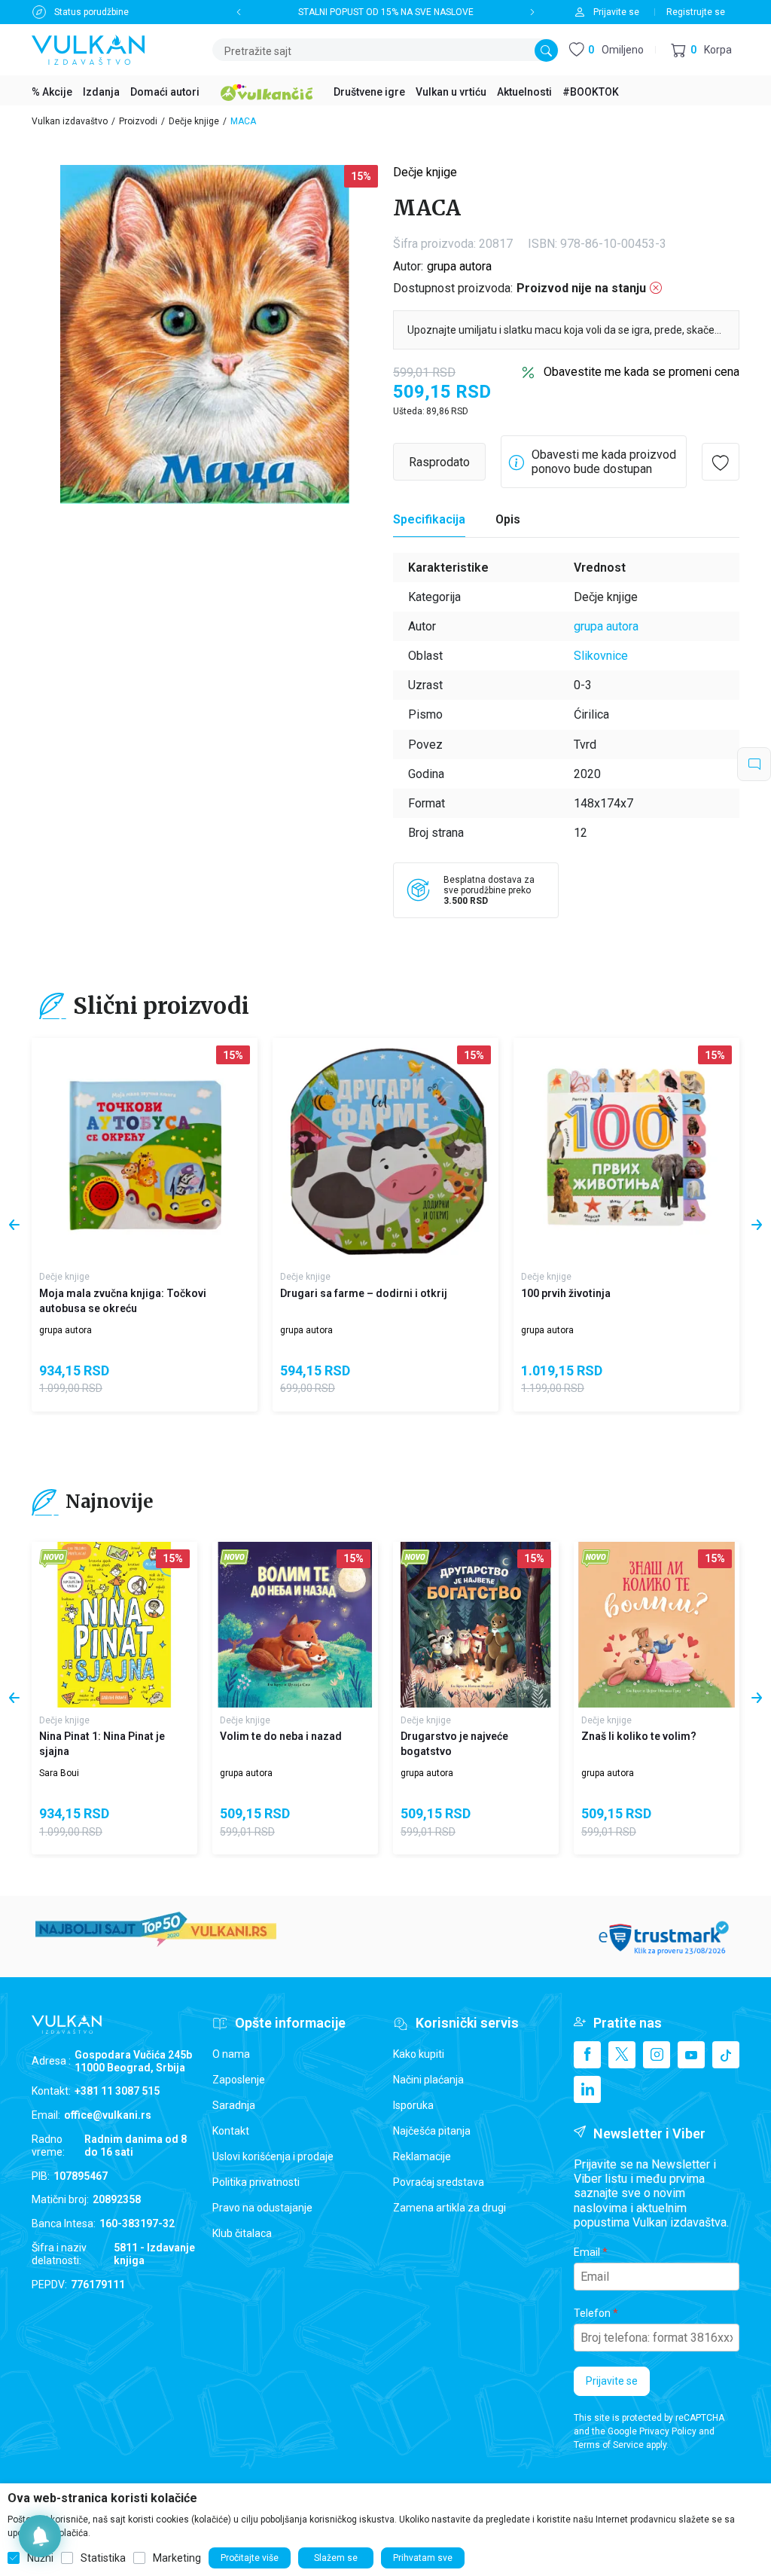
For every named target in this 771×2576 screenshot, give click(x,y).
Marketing (177, 2558)
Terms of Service (609, 2445)
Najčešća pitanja (432, 2131)
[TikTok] (726, 2055)
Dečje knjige (194, 121)
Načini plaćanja (428, 2080)
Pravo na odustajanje (262, 2208)
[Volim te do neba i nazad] (295, 1625)
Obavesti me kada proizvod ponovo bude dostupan (604, 462)
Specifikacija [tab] (429, 519)
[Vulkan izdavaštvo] (88, 49)
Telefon (592, 2313)
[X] (622, 2055)
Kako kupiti (419, 2054)
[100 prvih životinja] (626, 1151)
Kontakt (231, 2131)
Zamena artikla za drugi (449, 2208)
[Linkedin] (587, 2089)
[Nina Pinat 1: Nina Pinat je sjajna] (114, 1625)
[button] (701, 50)
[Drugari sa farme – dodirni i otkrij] (385, 1151)
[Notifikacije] (40, 2536)
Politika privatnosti (256, 2182)
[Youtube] (691, 2055)
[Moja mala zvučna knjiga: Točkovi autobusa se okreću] (145, 1151)
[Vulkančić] (267, 90)
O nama (231, 2054)
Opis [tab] (508, 519)
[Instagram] (657, 2055)
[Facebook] (587, 2055)
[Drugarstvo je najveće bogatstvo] (476, 1625)
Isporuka (413, 2105)
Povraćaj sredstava (439, 2182)
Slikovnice (601, 656)
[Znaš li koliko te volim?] (657, 1625)
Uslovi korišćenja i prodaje (273, 2156)
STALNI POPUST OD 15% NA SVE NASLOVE (386, 12)
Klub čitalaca (242, 2233)
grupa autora (459, 266)
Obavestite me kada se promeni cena (641, 372)
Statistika (103, 2558)
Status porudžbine (91, 12)
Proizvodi (138, 121)
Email (587, 2252)
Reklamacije (422, 2156)
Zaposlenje (239, 2080)
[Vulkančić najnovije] (54, 1559)
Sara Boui (59, 1773)
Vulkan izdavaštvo (70, 121)
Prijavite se (612, 2381)
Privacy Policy (668, 2431)
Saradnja (234, 2105)
